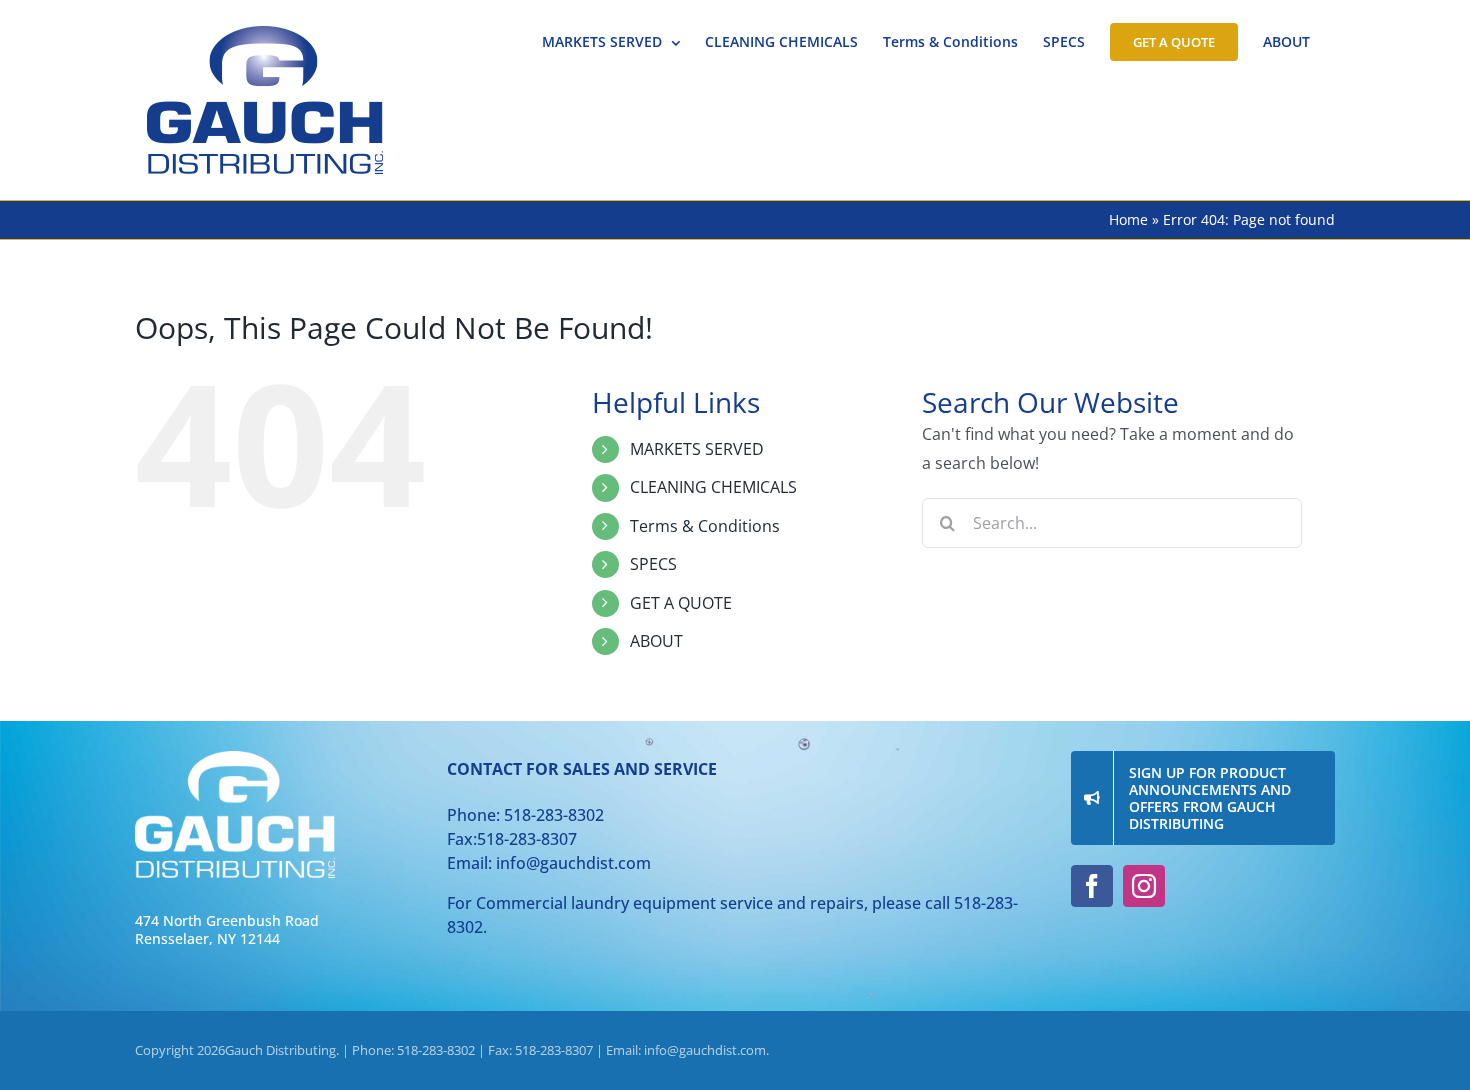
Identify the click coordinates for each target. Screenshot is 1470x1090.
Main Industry (563, 613)
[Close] (1000, 208)
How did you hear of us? (608, 500)
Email (533, 386)
